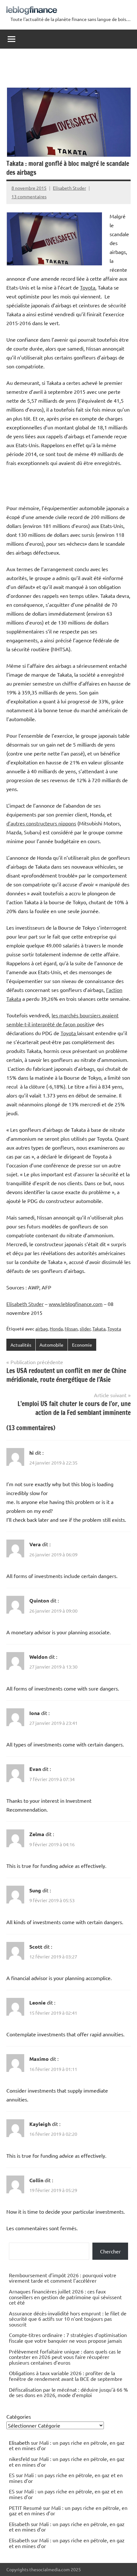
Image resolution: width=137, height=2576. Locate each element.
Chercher (110, 2251)
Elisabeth (19, 2524)
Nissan (71, 1329)
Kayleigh (40, 2124)
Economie (82, 1345)
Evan (35, 1769)
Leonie (37, 2002)
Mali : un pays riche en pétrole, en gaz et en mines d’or (67, 2445)
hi (32, 1453)
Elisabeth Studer (69, 188)
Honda (56, 1329)
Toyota (88, 287)
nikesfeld (19, 2459)
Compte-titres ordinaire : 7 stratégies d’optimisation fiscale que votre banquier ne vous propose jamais (68, 2338)
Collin (36, 2180)
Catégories (19, 2416)
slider (85, 1329)
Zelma (37, 1834)
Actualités (21, 1345)
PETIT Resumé (25, 2508)
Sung (35, 1890)
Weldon (38, 1657)
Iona (35, 1713)
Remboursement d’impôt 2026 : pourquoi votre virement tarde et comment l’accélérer (63, 2278)
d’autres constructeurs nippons (41, 823)
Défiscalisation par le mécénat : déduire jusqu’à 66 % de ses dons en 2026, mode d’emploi (68, 2392)
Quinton (39, 1600)
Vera (35, 1544)
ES (12, 2475)
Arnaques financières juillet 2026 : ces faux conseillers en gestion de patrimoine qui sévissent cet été (65, 2297)
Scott (36, 1947)
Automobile (51, 1345)
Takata (99, 1329)
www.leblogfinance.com (76, 1304)
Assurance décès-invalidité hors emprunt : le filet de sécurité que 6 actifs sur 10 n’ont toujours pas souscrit (68, 2319)
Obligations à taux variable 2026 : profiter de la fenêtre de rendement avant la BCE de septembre (66, 2376)
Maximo (39, 2059)
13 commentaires (29, 196)
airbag (42, 1329)
